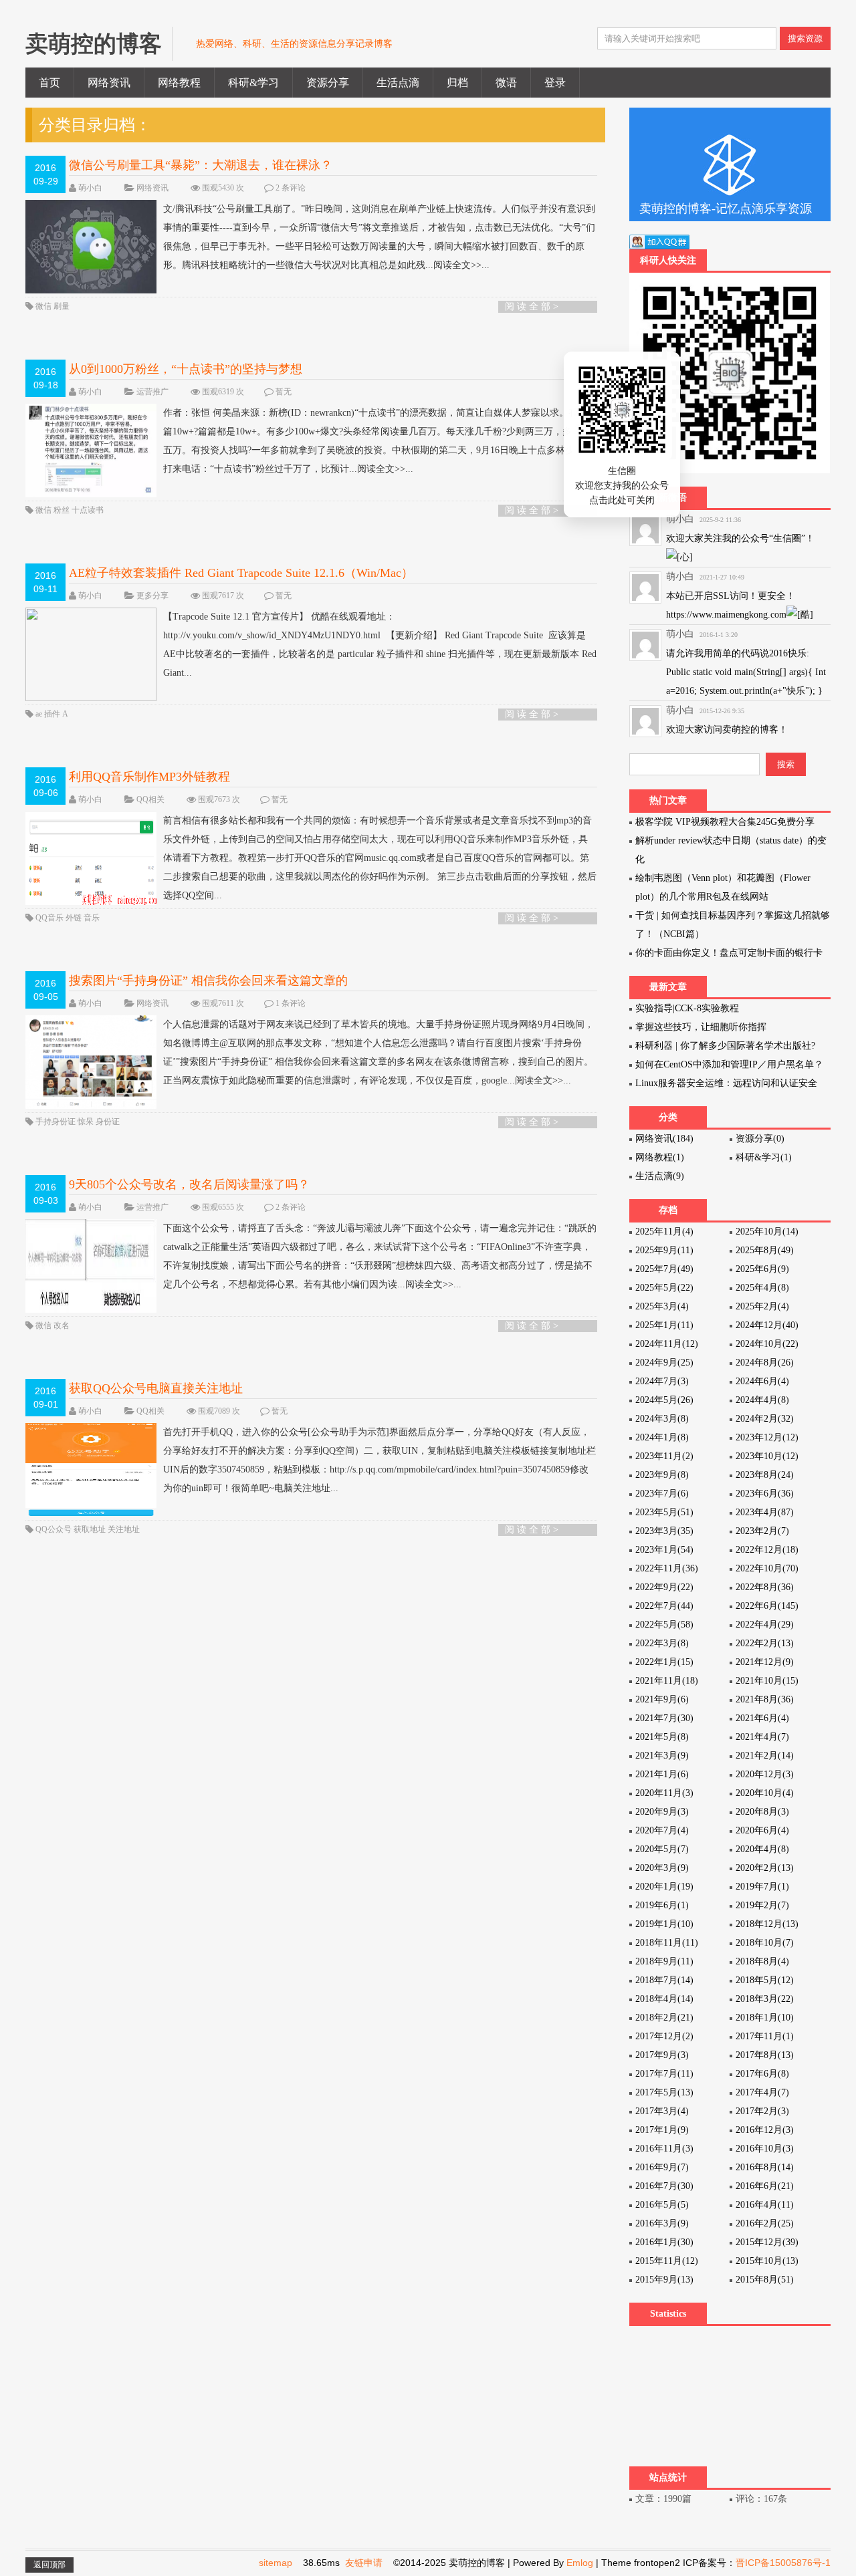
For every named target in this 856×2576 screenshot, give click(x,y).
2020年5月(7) (662, 1849)
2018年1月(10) (765, 2018)
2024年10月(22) (767, 1344)
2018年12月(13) (767, 1924)
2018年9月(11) (664, 1961)
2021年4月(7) (762, 1737)
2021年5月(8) (662, 1737)
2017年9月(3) (662, 2055)
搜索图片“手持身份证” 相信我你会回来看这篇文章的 (208, 981)
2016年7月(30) (664, 2186)
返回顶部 (49, 2565)
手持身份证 (57, 1122)
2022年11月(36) (667, 1568)
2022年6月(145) (767, 1606)
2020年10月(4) (765, 1793)
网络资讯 (109, 83)
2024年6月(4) (762, 1381)
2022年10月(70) (767, 1568)
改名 (62, 1325)
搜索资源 (805, 38)
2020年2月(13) (765, 1868)
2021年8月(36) (765, 1699)
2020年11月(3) (664, 1793)
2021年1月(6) (662, 1774)
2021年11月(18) (667, 1681)
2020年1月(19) (664, 1887)
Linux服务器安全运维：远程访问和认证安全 (726, 1083)
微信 (44, 306)
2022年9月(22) (664, 1587)
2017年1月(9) (662, 2130)
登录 (555, 83)
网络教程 (179, 83)
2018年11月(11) (667, 1943)
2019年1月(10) (664, 1924)
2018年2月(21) (664, 2018)
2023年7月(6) (662, 1494)
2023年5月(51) (664, 1512)
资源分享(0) (760, 1139)
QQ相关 (150, 799)
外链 (75, 918)
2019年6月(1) (662, 1905)
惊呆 (87, 1122)
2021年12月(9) (765, 1662)
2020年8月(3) (762, 1812)
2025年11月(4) (664, 1232)
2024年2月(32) (765, 1419)
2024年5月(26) (664, 1400)
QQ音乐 (50, 918)
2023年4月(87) (765, 1512)
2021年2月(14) (765, 1756)
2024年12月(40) (767, 1325)
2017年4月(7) (762, 2092)
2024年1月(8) (662, 1437)
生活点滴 (398, 83)
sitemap (276, 2563)
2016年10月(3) (765, 2149)
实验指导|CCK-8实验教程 (687, 1008)
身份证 (108, 1122)
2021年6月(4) (762, 1718)
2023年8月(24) (765, 1475)
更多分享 (152, 596)
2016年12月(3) (765, 2130)
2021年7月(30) (664, 1718)
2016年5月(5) (662, 2205)
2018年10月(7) (765, 1943)
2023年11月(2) (664, 1456)
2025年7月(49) (664, 1269)
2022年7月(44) (664, 1606)
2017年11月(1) (765, 2036)
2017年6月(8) (762, 2074)
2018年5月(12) (765, 1980)
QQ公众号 (55, 1529)
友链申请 (364, 2563)
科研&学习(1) (764, 1157)
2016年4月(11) (765, 2205)
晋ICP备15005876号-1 (783, 2563)
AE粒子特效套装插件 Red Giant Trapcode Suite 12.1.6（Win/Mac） (241, 573)
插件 (53, 714)
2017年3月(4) (662, 2111)
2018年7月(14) (664, 1980)
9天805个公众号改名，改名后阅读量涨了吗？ (189, 1184)
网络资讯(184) (664, 1139)
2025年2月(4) (762, 1306)
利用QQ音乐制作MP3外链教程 (149, 777)
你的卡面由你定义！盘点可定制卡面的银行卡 (729, 953)
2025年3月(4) (662, 1306)
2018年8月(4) (762, 1961)
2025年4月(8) (762, 1288)
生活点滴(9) (660, 1176)
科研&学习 (253, 83)
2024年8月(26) (765, 1363)
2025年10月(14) (767, 1232)
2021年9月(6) (662, 1699)
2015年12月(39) (767, 2242)
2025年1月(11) (664, 1325)
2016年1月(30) (664, 2242)
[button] (649, 462)
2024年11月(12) (667, 1344)
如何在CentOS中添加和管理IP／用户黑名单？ (729, 1064)
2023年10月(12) (767, 1456)
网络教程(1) (660, 1157)
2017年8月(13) (765, 2055)
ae (40, 714)
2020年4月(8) (762, 1849)
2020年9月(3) (662, 1812)
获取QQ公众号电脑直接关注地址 (156, 1388)
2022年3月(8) (662, 1643)
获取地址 (91, 1529)
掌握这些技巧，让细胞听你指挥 (701, 1027)
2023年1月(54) (664, 1550)
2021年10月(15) (767, 1681)
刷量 (62, 306)
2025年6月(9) (762, 1269)
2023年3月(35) (664, 1531)
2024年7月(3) (662, 1381)
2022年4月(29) (765, 1625)
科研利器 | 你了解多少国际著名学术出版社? (725, 1046)
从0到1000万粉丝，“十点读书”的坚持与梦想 (186, 369)
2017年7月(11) (664, 2074)
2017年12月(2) (664, 2036)
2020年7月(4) (662, 1830)
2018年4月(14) (664, 1999)
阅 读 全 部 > (532, 306)
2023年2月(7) (762, 1531)
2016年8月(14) (765, 2167)
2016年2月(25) (765, 2223)
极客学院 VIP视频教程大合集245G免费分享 (725, 822)
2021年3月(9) (662, 1756)
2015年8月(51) (765, 2280)
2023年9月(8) (662, 1475)
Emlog (580, 2563)
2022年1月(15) (664, 1662)
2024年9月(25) (664, 1363)
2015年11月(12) (667, 2261)
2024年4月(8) (762, 1400)
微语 (506, 83)
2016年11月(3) (664, 2149)
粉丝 (63, 510)
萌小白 (90, 188)
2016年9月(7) (662, 2167)
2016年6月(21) (765, 2186)
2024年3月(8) (662, 1419)
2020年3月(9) (662, 1868)
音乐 (92, 918)
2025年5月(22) (664, 1288)
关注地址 (124, 1529)
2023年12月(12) (767, 1437)
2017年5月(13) (664, 2092)
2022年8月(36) (765, 1587)
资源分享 (328, 83)
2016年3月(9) (662, 2223)
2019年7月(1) (762, 1887)
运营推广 (152, 392)
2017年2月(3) (762, 2111)
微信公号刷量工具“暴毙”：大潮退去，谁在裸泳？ (201, 165)
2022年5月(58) (664, 1625)
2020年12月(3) (765, 1774)
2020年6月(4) (762, 1830)
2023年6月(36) (765, 1494)
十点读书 (88, 510)
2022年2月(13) (765, 1643)
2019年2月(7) (762, 1905)
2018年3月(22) (765, 1999)
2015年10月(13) (767, 2261)
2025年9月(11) (664, 1250)
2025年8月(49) (765, 1250)
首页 (49, 83)
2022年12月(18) (767, 1550)
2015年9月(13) (664, 2280)
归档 (457, 83)
